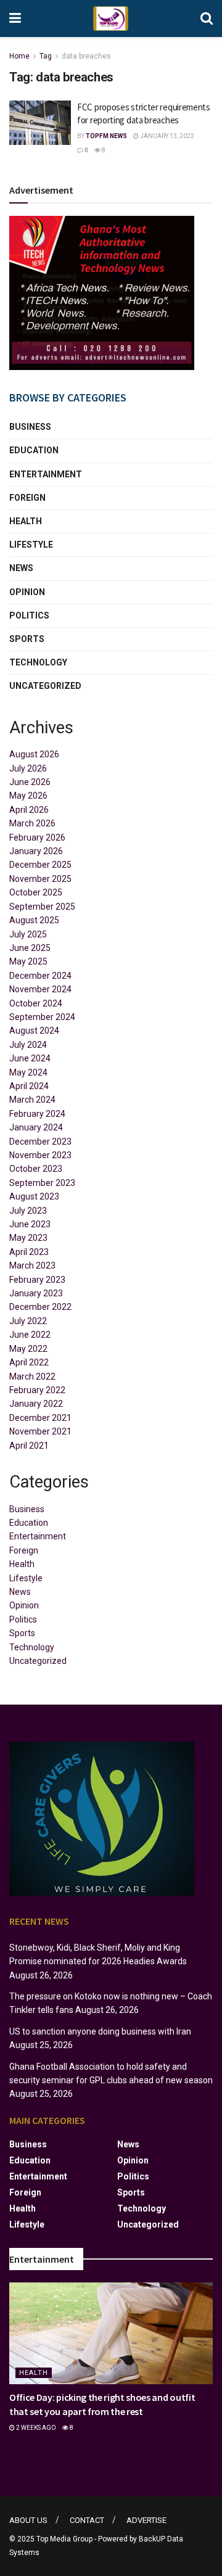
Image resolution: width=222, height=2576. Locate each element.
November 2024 (40, 989)
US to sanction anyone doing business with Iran (100, 2031)
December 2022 (40, 1307)
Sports (27, 639)
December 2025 (40, 865)
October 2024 (36, 1003)
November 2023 (40, 1155)
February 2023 (37, 1280)
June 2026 (30, 782)
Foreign (27, 498)
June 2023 (30, 1224)
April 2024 (29, 1086)
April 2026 (29, 810)
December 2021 (40, 1418)
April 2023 (29, 1252)
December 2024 (40, 976)
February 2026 (37, 837)
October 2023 (36, 1169)
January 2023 (36, 1293)
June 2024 (30, 1058)
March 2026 (32, 823)
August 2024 (34, 1031)
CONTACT (87, 2520)
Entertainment (46, 474)
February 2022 (37, 1390)
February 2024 (37, 1114)
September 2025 (42, 907)
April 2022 (29, 1362)
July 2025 (28, 934)
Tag (46, 56)
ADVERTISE (146, 2520)
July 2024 (28, 1045)
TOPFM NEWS (106, 136)
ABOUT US (28, 2520)
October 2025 (36, 892)
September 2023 (42, 1183)
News (21, 568)
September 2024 (42, 1017)
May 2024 (28, 1072)
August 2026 (34, 754)
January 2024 (36, 1127)
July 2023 (28, 1211)
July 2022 (28, 1321)
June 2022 (30, 1335)
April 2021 (29, 1446)
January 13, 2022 (166, 136)
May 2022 (28, 1349)
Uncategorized (45, 686)
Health (26, 521)
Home (19, 56)
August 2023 (34, 1196)
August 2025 (34, 920)
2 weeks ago (35, 2428)
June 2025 (30, 948)
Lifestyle (31, 545)
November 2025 (40, 879)
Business (30, 427)
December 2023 (40, 1142)
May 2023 (28, 1238)
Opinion (27, 592)
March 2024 (32, 1100)
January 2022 (36, 1404)
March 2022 (32, 1376)
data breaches (86, 56)
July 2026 (28, 768)
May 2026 (28, 796)
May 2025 (28, 961)
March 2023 (32, 1265)
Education (34, 450)
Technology (38, 662)
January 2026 (36, 851)
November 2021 (40, 1431)
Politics (29, 615)
